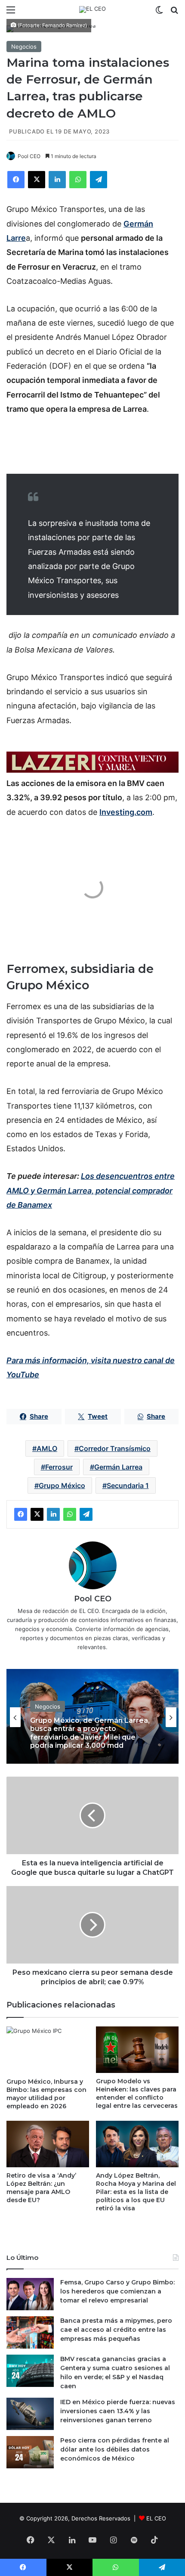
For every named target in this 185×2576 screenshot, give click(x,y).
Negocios (24, 47)
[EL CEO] (92, 9)
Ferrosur (59, 1467)
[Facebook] (16, 180)
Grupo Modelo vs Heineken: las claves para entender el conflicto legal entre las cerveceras (137, 2093)
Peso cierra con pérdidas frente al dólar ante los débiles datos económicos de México (115, 2449)
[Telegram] (99, 180)
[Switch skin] (159, 13)
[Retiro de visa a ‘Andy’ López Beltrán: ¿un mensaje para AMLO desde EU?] (48, 2144)
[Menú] (11, 13)
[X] (37, 180)
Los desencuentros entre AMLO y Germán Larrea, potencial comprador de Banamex (91, 1190)
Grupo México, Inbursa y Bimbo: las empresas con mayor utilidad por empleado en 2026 (46, 2094)
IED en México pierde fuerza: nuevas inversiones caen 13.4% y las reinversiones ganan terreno (118, 2411)
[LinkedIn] (57, 180)
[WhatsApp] (78, 180)
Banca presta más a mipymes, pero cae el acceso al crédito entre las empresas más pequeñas (116, 2330)
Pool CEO (29, 156)
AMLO (47, 1448)
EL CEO (156, 2518)
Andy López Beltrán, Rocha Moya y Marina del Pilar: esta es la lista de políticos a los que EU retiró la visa (136, 2192)
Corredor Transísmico (115, 1448)
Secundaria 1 (128, 1485)
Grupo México (62, 1485)
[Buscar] (174, 13)
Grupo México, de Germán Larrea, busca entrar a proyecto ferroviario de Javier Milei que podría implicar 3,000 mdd (90, 1733)
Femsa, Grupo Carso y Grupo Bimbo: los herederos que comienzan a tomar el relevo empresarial (117, 2291)
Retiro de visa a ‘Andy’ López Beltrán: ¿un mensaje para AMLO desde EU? (41, 2188)
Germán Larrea (118, 1467)
